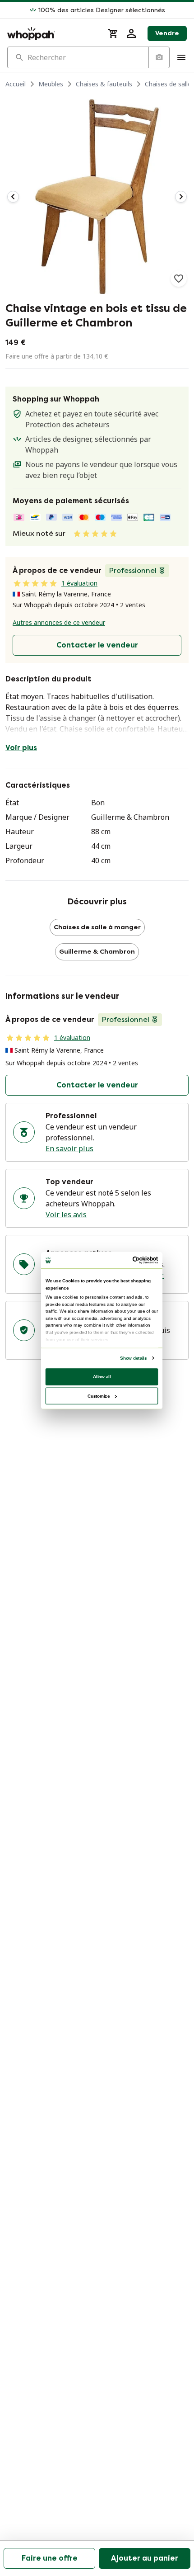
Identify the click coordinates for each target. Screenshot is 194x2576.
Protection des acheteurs (67, 425)
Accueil (16, 84)
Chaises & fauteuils (104, 84)
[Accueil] (52, 33)
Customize (99, 1396)
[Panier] (113, 33)
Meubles (51, 84)
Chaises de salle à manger (97, 927)
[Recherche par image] (159, 57)
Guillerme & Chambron (97, 952)
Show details (133, 1358)
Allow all (102, 1376)
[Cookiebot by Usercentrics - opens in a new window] (133, 1260)
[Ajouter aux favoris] (179, 279)
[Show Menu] (181, 57)
